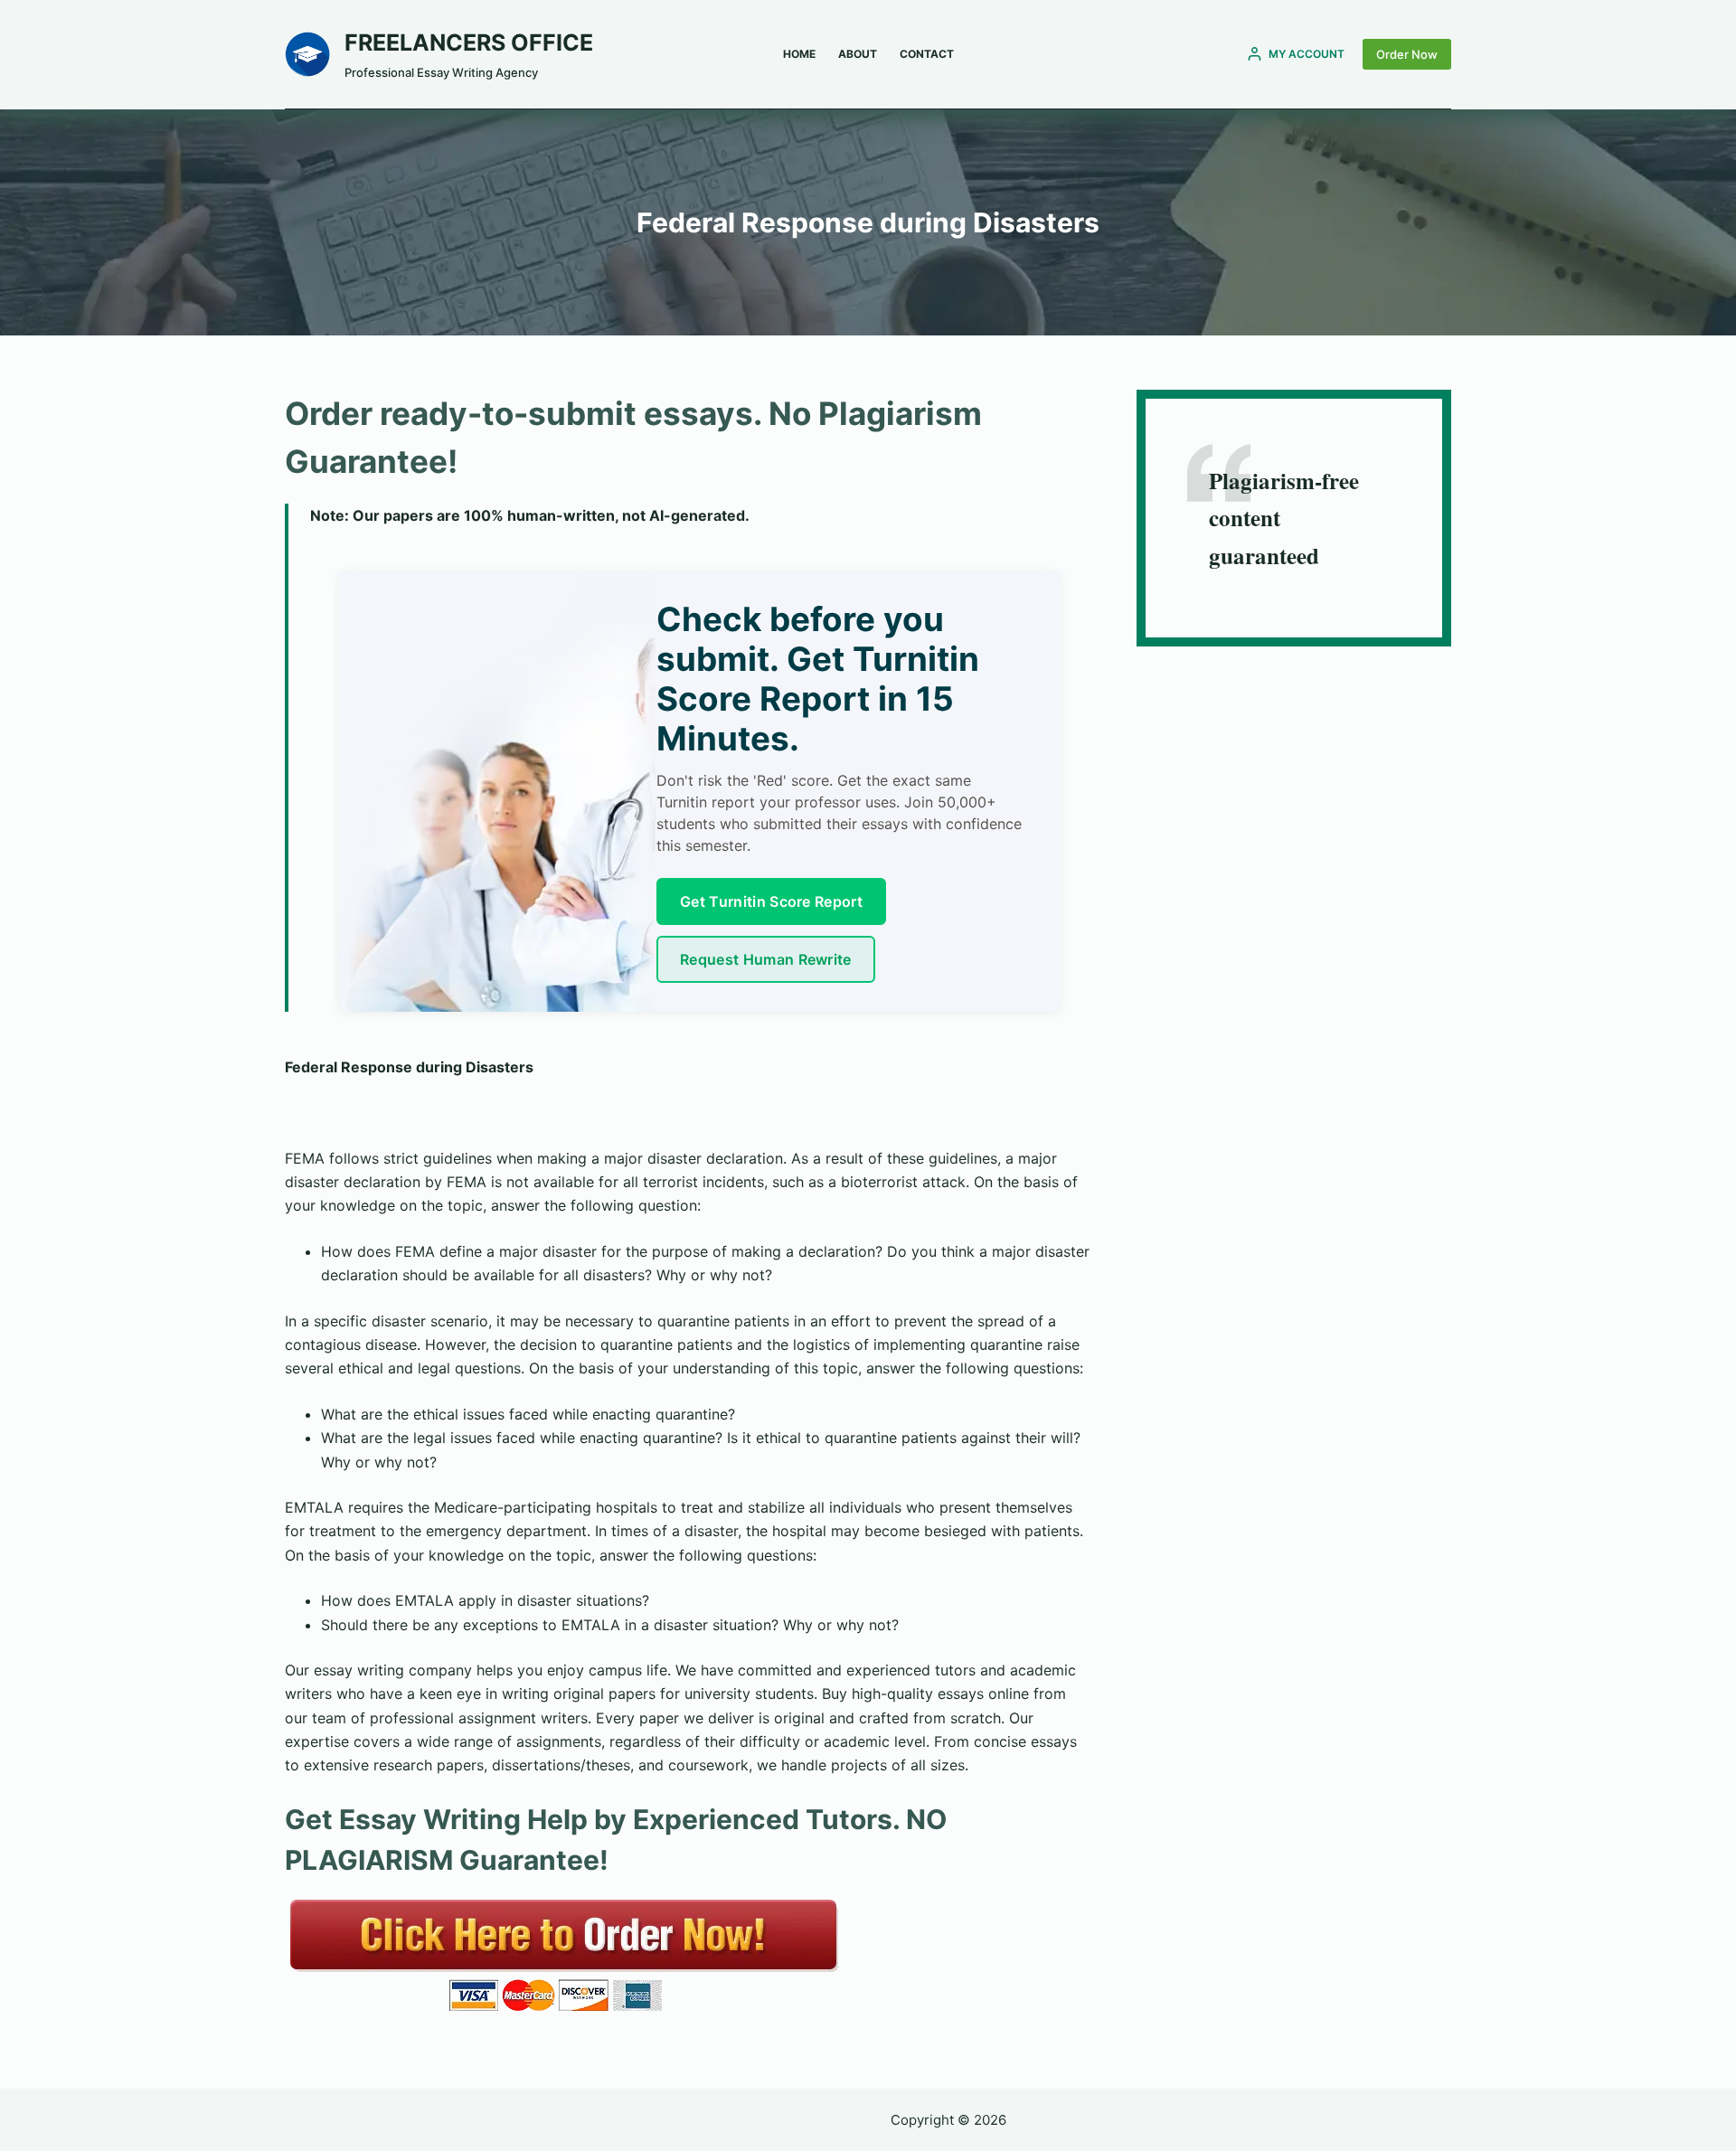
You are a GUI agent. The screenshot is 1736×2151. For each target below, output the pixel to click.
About (858, 54)
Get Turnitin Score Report (771, 901)
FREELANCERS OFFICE (469, 42)
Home (799, 54)
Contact (927, 54)
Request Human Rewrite (766, 959)
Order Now (1407, 54)
